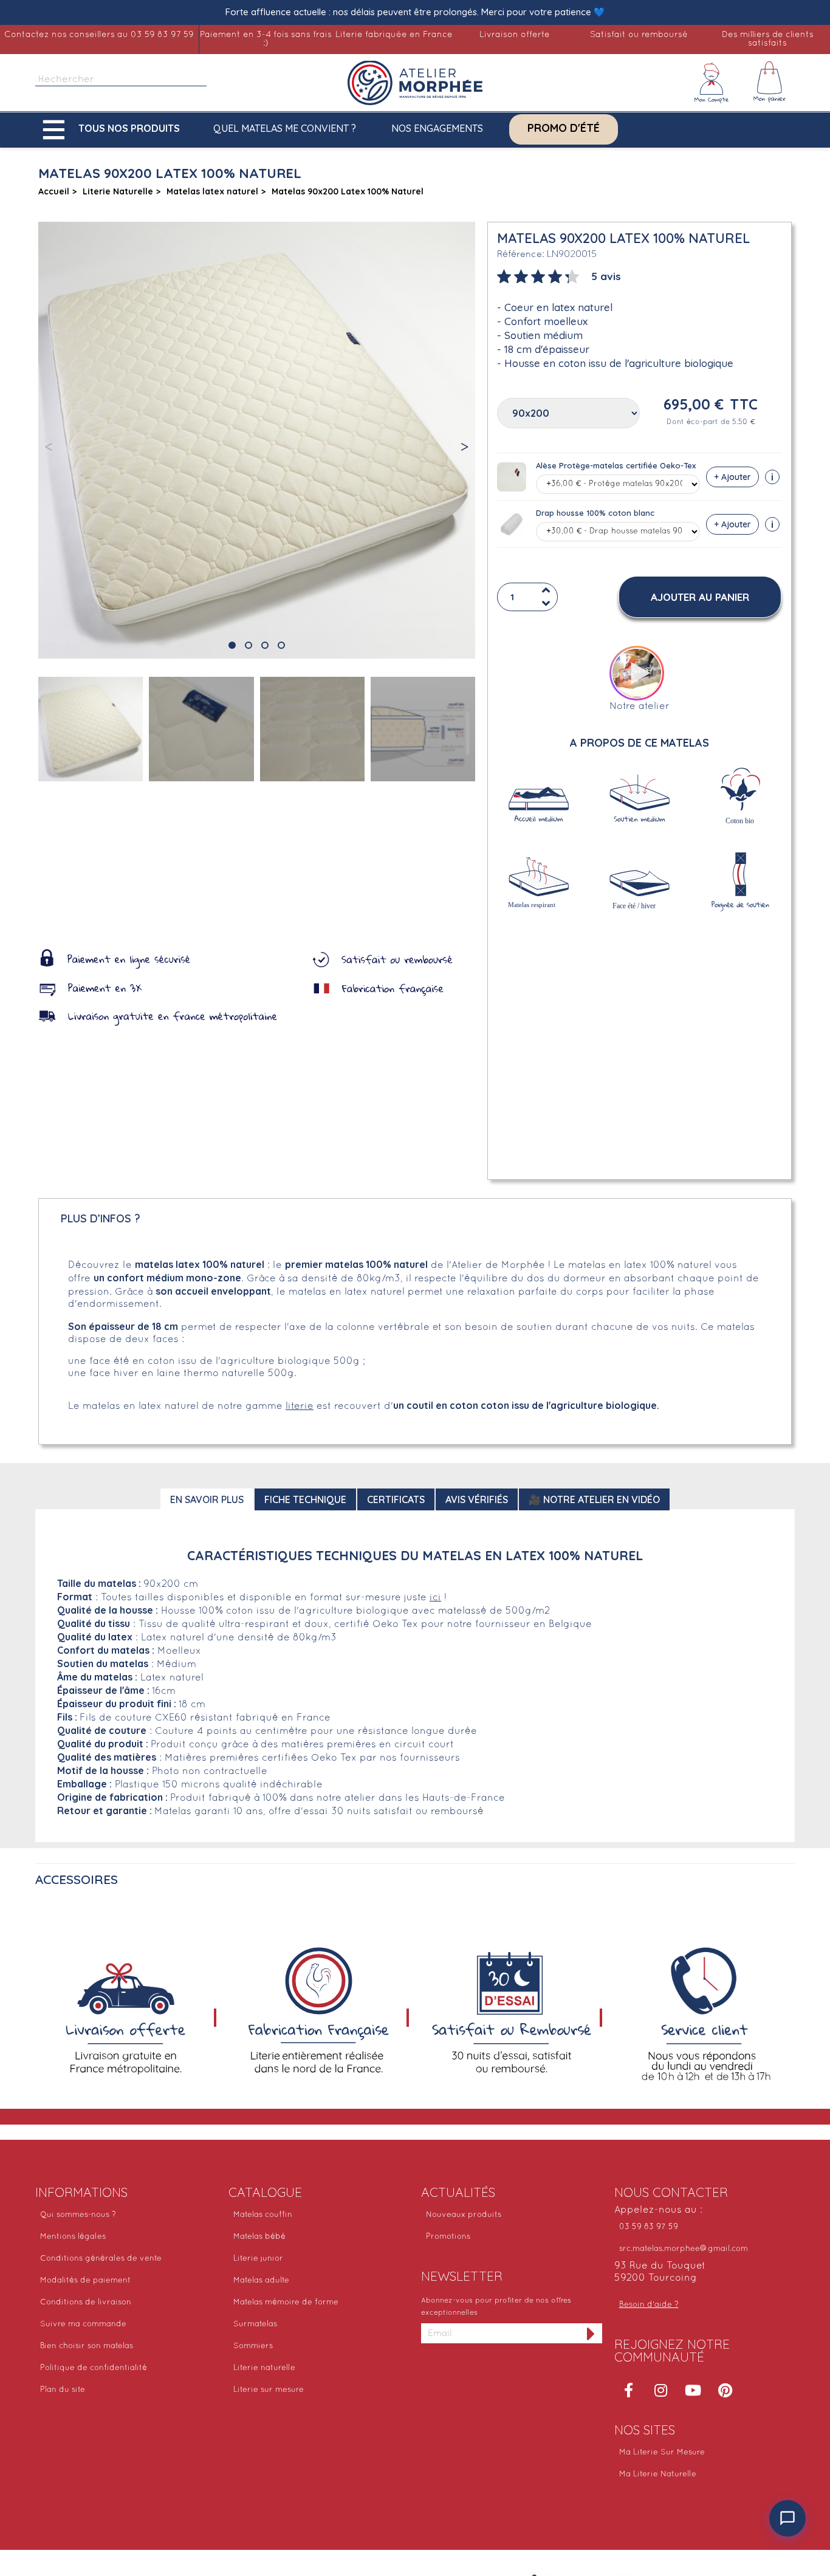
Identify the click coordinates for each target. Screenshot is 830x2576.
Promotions (448, 2237)
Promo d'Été (564, 128)
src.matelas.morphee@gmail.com (684, 2249)
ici (435, 1598)
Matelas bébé (259, 2237)
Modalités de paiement (85, 2281)
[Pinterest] (725, 2390)
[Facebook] (629, 2390)
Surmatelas (255, 2324)
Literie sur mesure (269, 2390)
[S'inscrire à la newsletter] (591, 2333)
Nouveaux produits (464, 2215)
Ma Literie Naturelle (658, 2475)
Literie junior (258, 2259)
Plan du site (63, 2390)
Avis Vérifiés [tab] (477, 1499)
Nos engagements (437, 128)
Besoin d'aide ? (649, 2305)
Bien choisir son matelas (87, 2346)
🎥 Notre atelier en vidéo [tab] (594, 1499)
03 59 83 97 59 (649, 2227)
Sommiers (253, 2346)
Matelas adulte (261, 2281)
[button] (114, 130)
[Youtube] (693, 2390)
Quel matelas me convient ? (285, 128)
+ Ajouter (732, 477)
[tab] (559, 275)
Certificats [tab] (396, 1499)
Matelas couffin (263, 2215)
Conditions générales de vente (101, 2259)
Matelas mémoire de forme (286, 2303)
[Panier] (770, 83)
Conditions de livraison (86, 2303)
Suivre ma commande (83, 2324)
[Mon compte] (712, 83)
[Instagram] (661, 2390)
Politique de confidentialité (94, 2368)
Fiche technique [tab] (305, 1499)
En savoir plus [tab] (207, 1499)
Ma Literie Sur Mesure (662, 2453)
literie (300, 1406)
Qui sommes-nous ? (78, 2215)
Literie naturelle (264, 2368)
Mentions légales (73, 2237)
